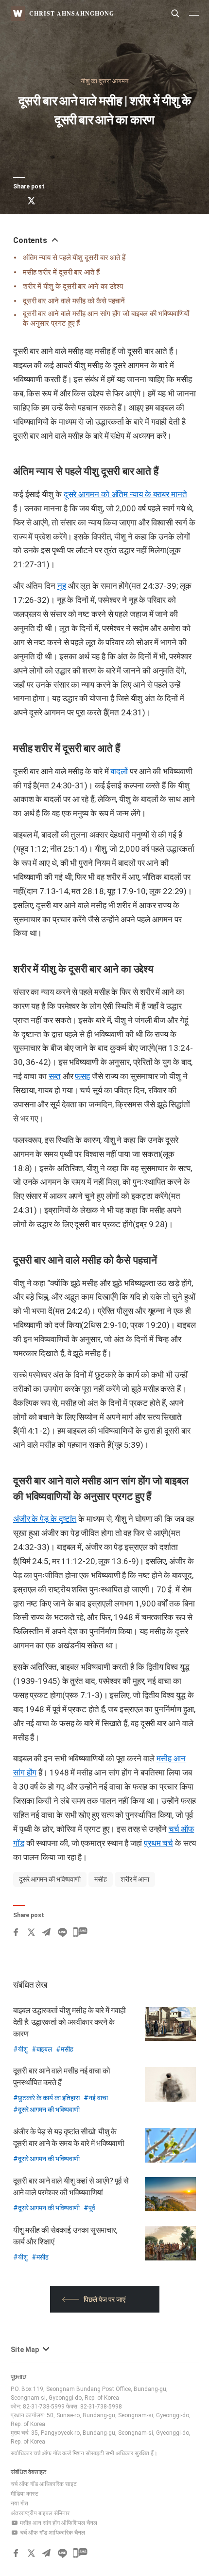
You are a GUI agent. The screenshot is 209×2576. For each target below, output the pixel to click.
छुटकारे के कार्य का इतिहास (49, 2098)
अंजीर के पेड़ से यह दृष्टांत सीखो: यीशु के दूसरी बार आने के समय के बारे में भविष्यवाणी (69, 2137)
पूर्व (92, 2208)
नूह (62, 586)
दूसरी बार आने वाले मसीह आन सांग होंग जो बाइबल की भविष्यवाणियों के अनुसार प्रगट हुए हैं (106, 318)
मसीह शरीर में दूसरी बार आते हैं (61, 272)
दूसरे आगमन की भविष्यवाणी (50, 1879)
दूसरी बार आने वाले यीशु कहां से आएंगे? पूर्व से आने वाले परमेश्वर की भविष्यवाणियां (71, 2187)
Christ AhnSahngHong (72, 13)
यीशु (23, 2049)
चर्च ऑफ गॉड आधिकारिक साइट (44, 2484)
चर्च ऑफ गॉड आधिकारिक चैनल (52, 2533)
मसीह (101, 1879)
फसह (82, 1076)
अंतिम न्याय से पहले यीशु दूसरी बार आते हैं (74, 258)
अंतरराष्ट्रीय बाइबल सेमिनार (40, 2513)
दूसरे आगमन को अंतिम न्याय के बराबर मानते (125, 494)
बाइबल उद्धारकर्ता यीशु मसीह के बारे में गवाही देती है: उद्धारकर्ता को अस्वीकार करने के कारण (70, 2022)
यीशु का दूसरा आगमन (104, 81)
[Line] (62, 201)
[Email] (47, 201)
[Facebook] (16, 201)
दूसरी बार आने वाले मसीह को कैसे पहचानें (74, 301)
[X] (31, 201)
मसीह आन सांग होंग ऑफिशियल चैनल (58, 2523)
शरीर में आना (135, 1879)
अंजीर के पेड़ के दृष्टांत (45, 1519)
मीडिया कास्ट (25, 2494)
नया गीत (19, 2503)
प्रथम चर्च (158, 1843)
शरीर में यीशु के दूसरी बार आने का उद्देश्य (73, 286)
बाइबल (44, 2049)
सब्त (55, 1076)
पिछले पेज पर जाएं (104, 2299)
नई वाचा (98, 2098)
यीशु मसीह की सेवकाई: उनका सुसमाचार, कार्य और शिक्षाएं (65, 2236)
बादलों (119, 771)
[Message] (80, 201)
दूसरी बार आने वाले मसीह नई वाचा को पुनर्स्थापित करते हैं (62, 2077)
